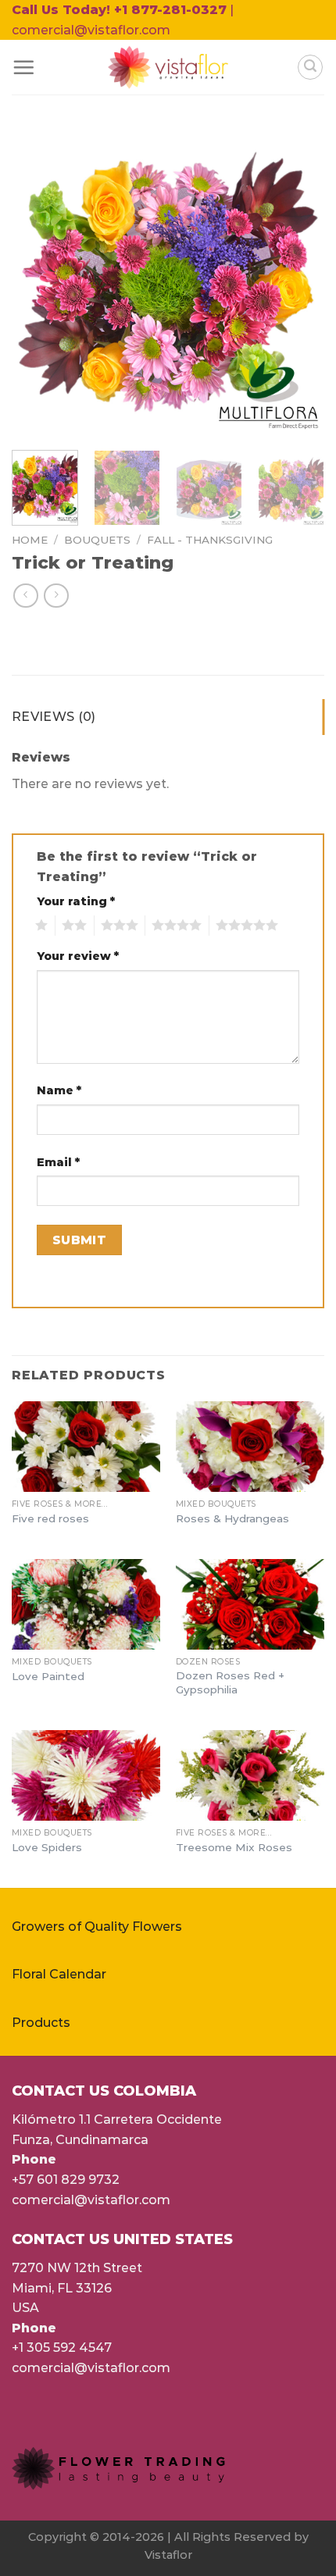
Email (58, 1162)
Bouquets (97, 540)
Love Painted (48, 1676)
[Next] (298, 282)
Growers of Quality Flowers (97, 1927)
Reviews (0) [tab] (54, 717)
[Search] (310, 67)
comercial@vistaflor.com (91, 2200)
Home (30, 540)
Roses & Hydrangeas (232, 1518)
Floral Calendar (59, 1974)
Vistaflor (168, 2555)
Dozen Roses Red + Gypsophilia (230, 1682)
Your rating (76, 901)
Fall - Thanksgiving (210, 540)
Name (59, 1090)
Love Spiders (47, 1847)
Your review (78, 956)
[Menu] (23, 67)
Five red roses (50, 1518)
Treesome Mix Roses (234, 1847)
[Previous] (38, 282)
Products (41, 2023)
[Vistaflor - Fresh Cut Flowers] (168, 67)
